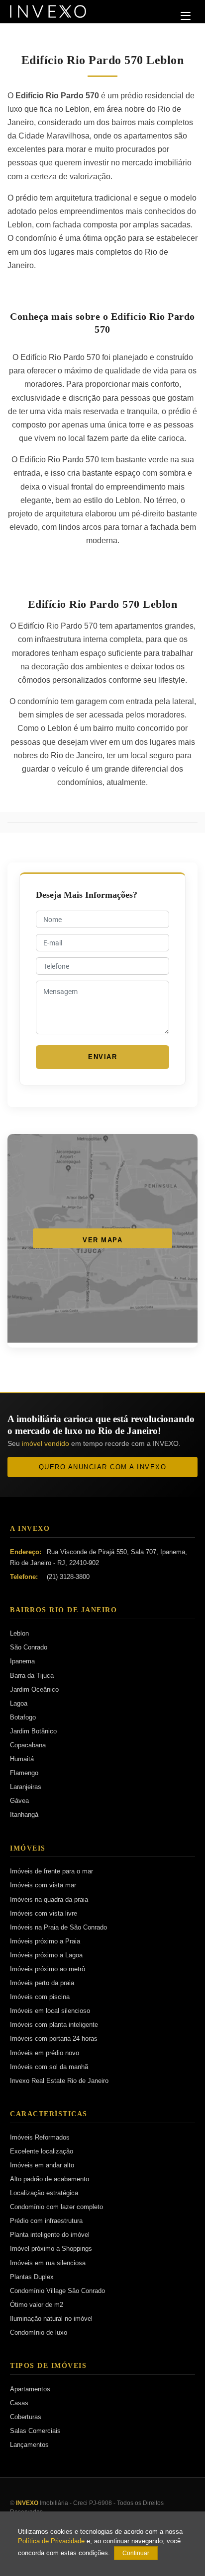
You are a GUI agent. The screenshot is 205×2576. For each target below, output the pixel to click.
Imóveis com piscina (40, 1997)
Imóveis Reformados (40, 2137)
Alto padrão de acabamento (50, 2179)
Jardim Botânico (33, 1731)
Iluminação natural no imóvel (51, 2319)
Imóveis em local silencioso (50, 2011)
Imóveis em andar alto (42, 2165)
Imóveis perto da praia (42, 1983)
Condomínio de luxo (39, 2332)
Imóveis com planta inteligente (54, 2025)
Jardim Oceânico (34, 1689)
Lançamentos (29, 2445)
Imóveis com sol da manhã (49, 2067)
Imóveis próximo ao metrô (48, 1969)
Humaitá (22, 1759)
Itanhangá (24, 1815)
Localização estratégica (44, 2193)
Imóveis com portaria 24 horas (54, 2039)
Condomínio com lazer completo (56, 2207)
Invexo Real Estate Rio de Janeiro (59, 2081)
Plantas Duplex (32, 2277)
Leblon (19, 1633)
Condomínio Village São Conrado (57, 2291)
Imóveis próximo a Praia (45, 1941)
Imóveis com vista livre (44, 1913)
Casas (19, 2403)
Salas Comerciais (35, 2431)
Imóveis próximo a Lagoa (46, 1955)
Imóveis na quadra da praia (49, 1899)
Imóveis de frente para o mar (51, 1871)
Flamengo (24, 1773)
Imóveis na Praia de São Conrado (58, 1927)
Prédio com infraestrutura (46, 2221)
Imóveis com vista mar (43, 1885)
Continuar (136, 2553)
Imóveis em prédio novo (45, 2053)
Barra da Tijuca (32, 1676)
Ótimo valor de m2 (37, 2305)
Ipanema (22, 1661)
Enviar (102, 1057)
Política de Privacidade (51, 2541)
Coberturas (26, 2417)
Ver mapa (102, 1240)
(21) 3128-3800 (68, 1577)
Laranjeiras (26, 1787)
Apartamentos (30, 2389)
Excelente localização (42, 2151)
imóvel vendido (46, 1443)
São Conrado (29, 1647)
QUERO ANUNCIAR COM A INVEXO (103, 1467)
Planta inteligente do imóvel (50, 2235)
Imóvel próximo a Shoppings (51, 2249)
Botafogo (23, 1717)
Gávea (19, 1801)
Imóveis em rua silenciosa (48, 2263)
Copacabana (28, 1745)
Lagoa (19, 1703)
